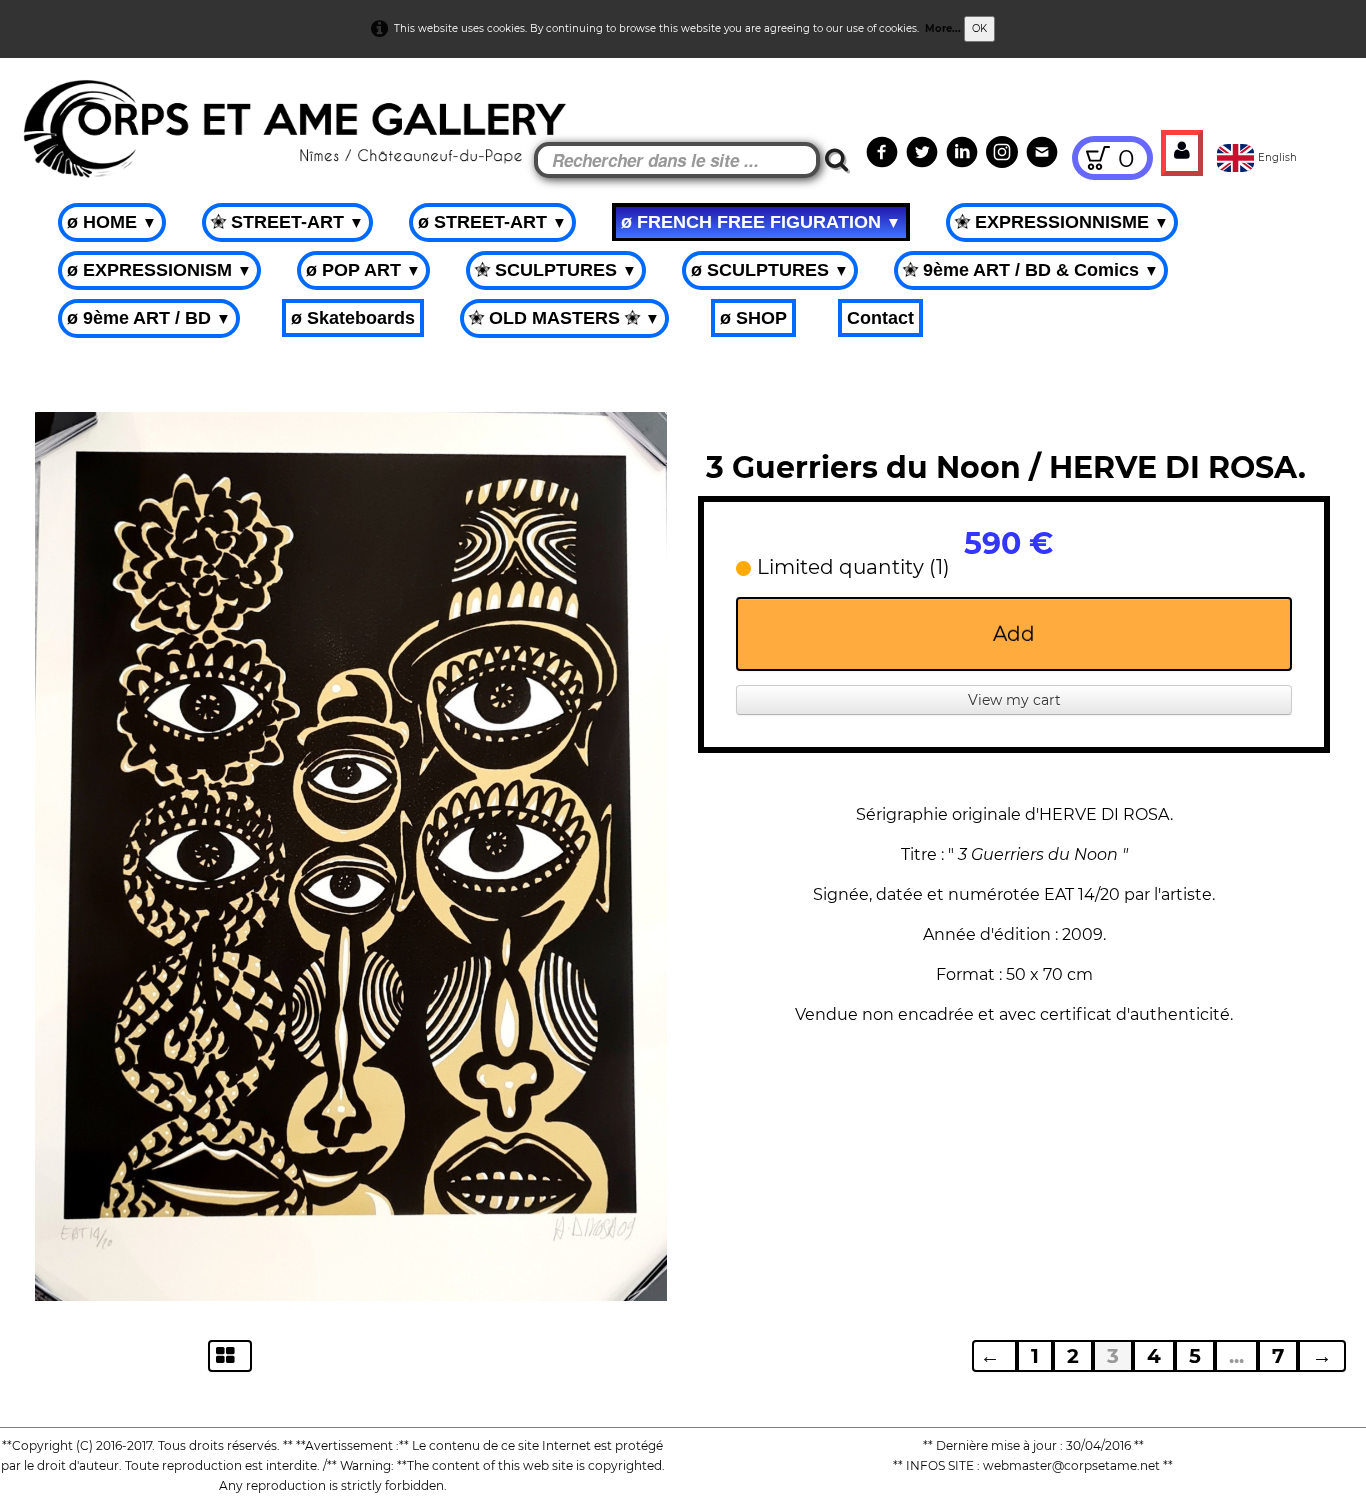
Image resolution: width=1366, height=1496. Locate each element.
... (1236, 1356)
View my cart (1014, 700)
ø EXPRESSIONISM (159, 270)
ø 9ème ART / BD (149, 318)
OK (979, 28)
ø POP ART (363, 270)
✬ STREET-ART (287, 222)
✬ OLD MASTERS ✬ (564, 318)
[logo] (51, 110)
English (1279, 157)
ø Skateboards (353, 318)
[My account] (1182, 153)
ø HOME (112, 222)
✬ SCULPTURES (556, 270)
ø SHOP (753, 318)
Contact (880, 318)
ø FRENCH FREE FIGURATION (761, 222)
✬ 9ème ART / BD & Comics (1031, 270)
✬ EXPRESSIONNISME (1062, 222)
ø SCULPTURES (770, 270)
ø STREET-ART (492, 222)
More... (943, 28)
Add (1014, 634)
